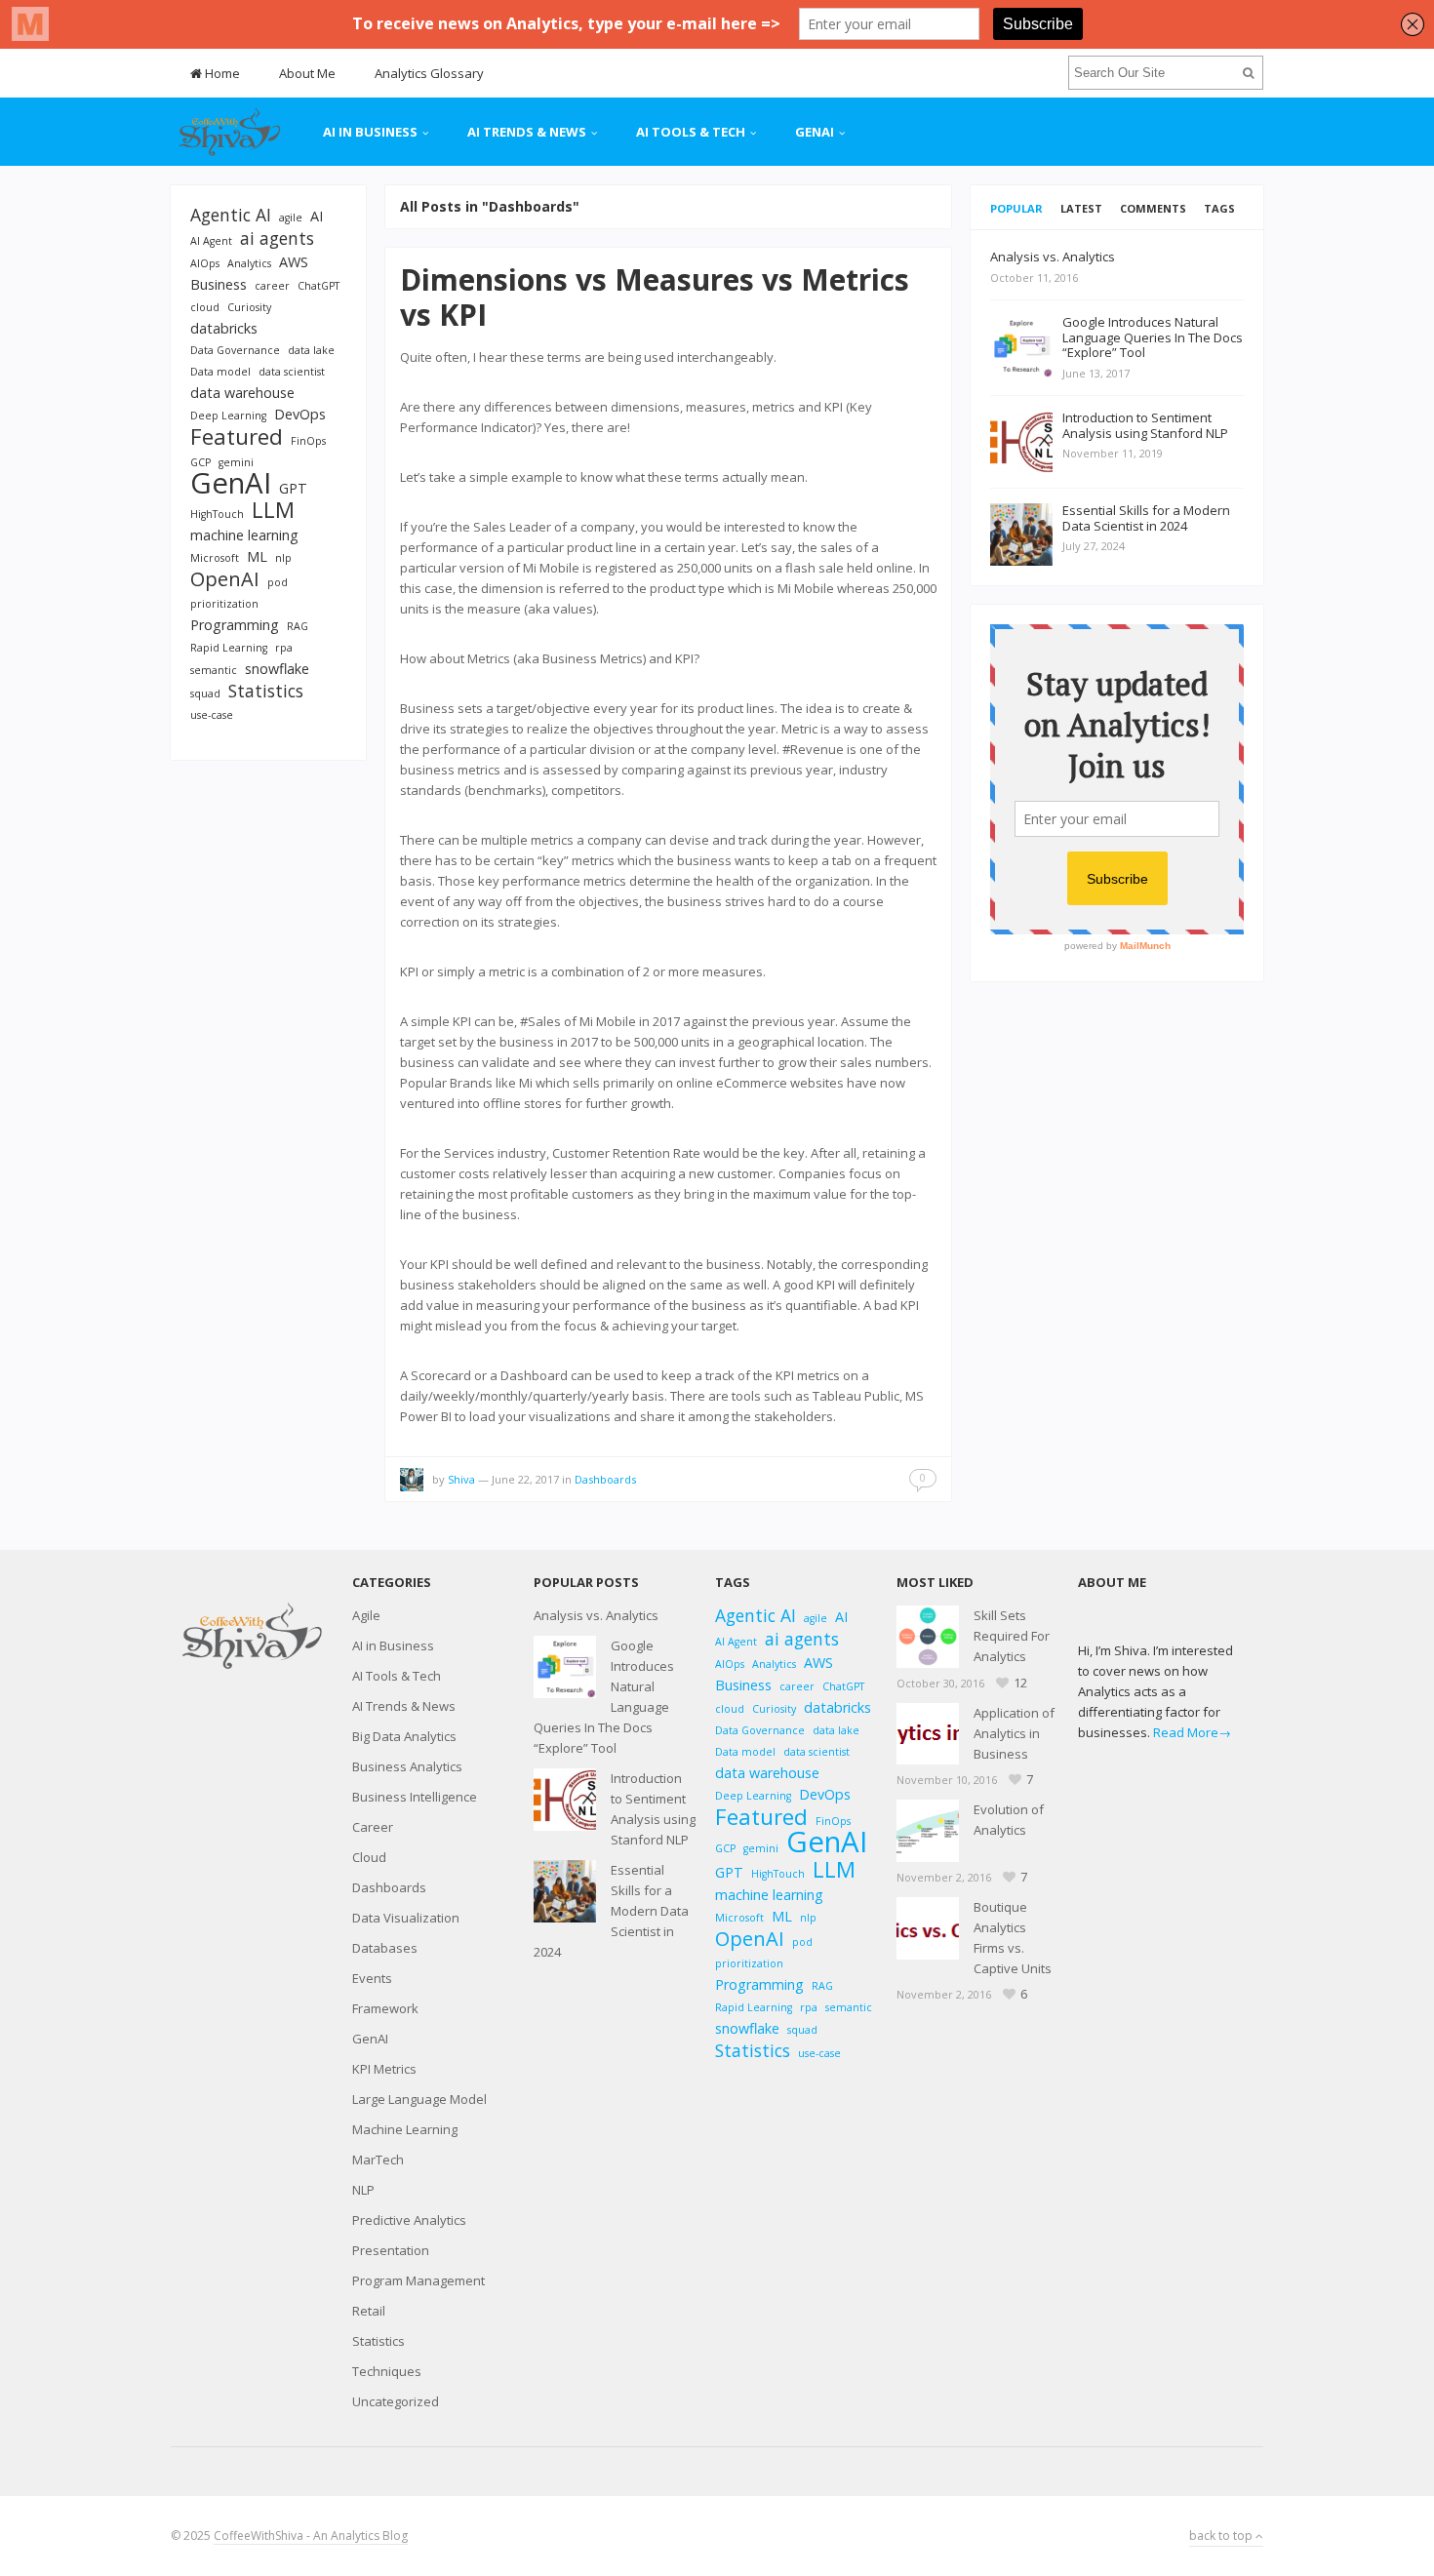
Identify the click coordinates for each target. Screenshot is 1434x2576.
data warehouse (242, 393)
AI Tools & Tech (691, 132)
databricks (224, 328)
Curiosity (249, 307)
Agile (366, 1615)
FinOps (308, 441)
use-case (212, 715)
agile (291, 218)
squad (205, 694)
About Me (307, 73)
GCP (200, 462)
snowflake (277, 669)
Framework (385, 2008)
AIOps (205, 263)
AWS (294, 262)
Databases (385, 1948)
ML (257, 556)
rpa (284, 648)
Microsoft (215, 558)
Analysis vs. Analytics (596, 1615)
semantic (214, 670)
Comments (1153, 208)
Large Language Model (419, 2099)
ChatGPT (319, 286)
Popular (1016, 208)
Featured (237, 436)
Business (219, 284)
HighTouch (217, 514)
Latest (1081, 208)
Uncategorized (396, 2401)
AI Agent (211, 241)
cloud (205, 307)
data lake (311, 350)
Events (372, 1978)
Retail (369, 2311)
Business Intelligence (415, 1797)
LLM (273, 510)
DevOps (300, 414)
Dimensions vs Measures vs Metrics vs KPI (655, 297)
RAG (298, 626)
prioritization (224, 604)
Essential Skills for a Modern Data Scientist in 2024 (611, 1911)
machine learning (244, 535)
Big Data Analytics (404, 1736)
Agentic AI (231, 215)
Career (373, 1827)
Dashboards (605, 1479)
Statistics (266, 691)
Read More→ (1192, 1732)
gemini (236, 462)
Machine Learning (405, 2129)
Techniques (387, 2371)
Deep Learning (228, 416)
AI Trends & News (527, 132)
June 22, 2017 (525, 1479)
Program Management (418, 2280)
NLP (363, 2190)
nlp (283, 558)
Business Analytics (407, 1766)
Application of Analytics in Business (1014, 1733)
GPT (293, 488)
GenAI (815, 132)
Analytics (249, 263)
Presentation (391, 2250)
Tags (1219, 208)
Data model (220, 372)
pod (278, 582)
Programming (235, 625)
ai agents (277, 238)
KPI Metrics (384, 2069)
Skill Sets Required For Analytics (1012, 1636)
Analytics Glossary (429, 73)
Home (221, 73)
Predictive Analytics (409, 2220)
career (272, 286)
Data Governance (235, 350)
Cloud (369, 1857)
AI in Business (370, 132)
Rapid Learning (229, 648)
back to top (1222, 2536)
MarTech (378, 2160)
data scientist (292, 372)
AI (317, 216)
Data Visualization (406, 1918)
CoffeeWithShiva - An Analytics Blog (311, 2536)
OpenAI (225, 579)
